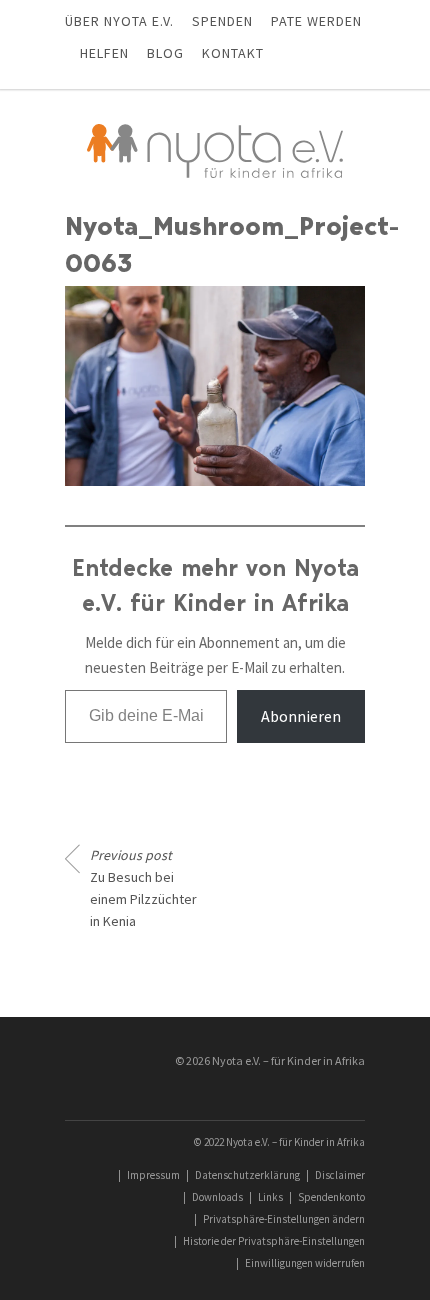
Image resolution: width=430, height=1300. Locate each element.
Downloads (217, 1197)
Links (270, 1197)
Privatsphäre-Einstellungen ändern (284, 1219)
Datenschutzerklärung (247, 1175)
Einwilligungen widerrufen (305, 1263)
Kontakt (233, 53)
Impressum (153, 1175)
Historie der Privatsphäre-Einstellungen (274, 1241)
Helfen (104, 53)
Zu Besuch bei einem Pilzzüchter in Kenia (143, 888)
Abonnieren (301, 716)
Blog (165, 53)
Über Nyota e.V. (119, 21)
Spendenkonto (331, 1197)
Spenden (222, 21)
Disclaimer (340, 1175)
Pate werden (316, 21)
